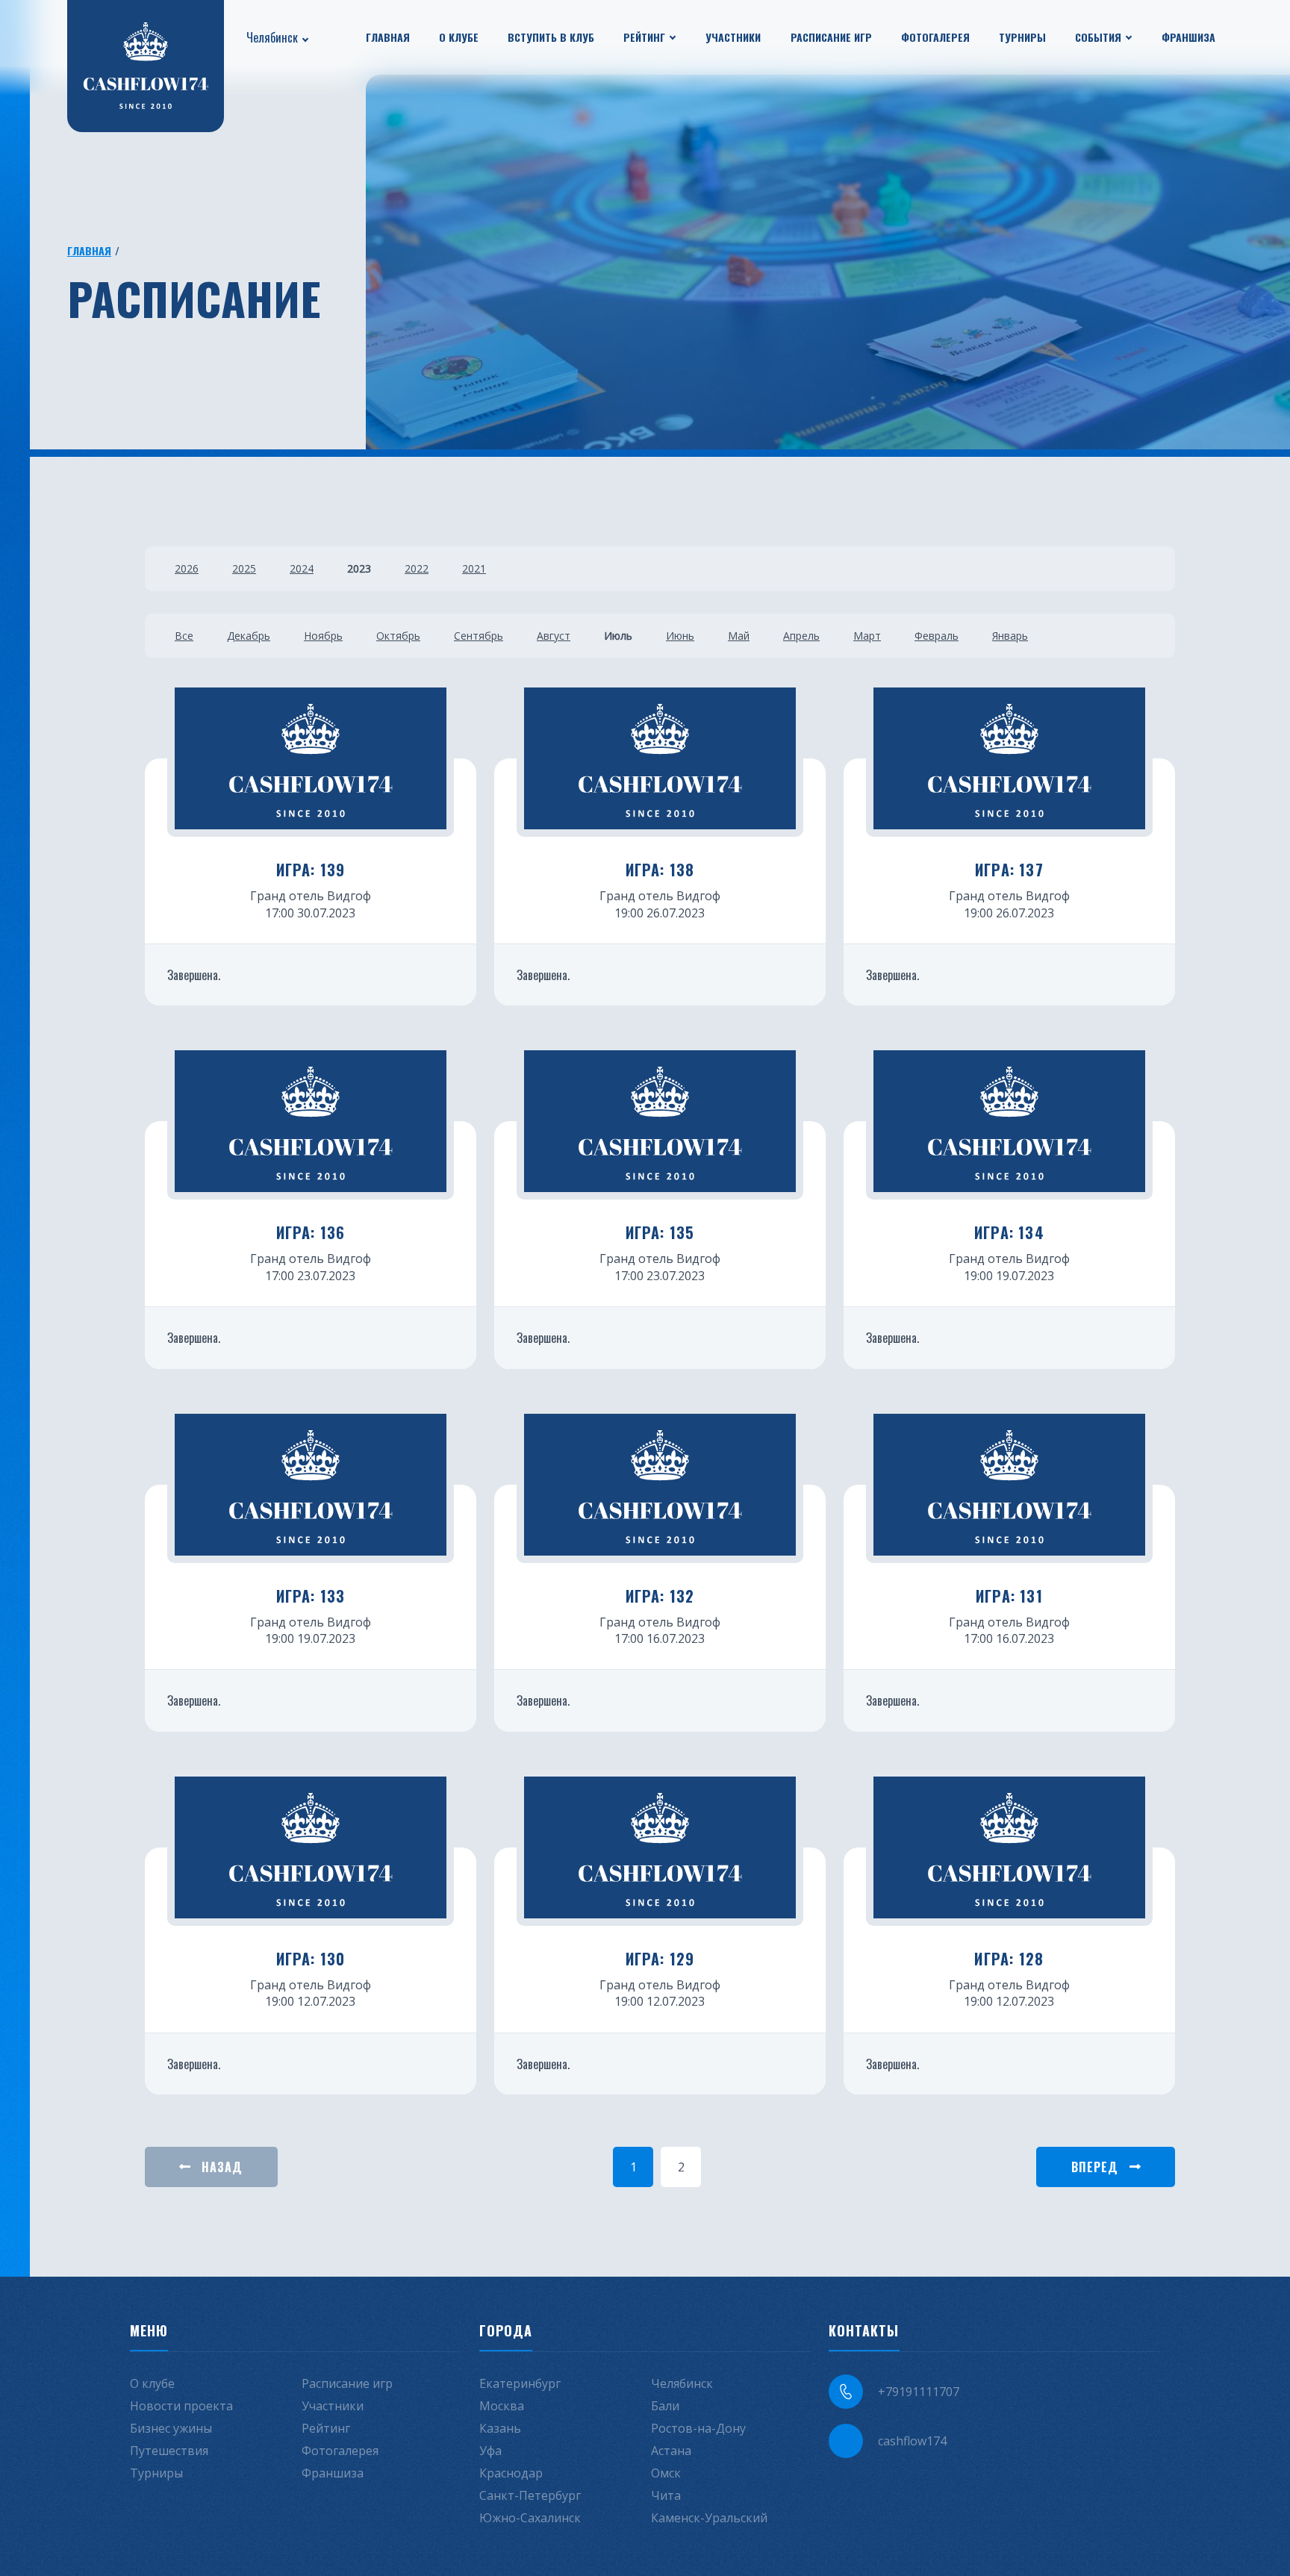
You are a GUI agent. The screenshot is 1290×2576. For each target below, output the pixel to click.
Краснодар (511, 2473)
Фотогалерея (935, 37)
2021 (474, 568)
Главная (388, 37)
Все (184, 636)
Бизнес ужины (171, 2428)
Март (867, 636)
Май (739, 636)
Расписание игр (831, 37)
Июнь (680, 636)
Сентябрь (479, 636)
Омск (666, 2473)
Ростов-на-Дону (698, 2428)
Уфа (490, 2451)
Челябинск (272, 37)
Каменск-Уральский (709, 2518)
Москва (502, 2406)
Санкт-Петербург (530, 2495)
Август (554, 636)
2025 (244, 568)
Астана (671, 2451)
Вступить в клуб (551, 37)
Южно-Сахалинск (530, 2518)
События (1098, 37)
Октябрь (398, 636)
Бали (665, 2406)
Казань (500, 2428)
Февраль (937, 636)
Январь (1010, 636)
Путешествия (169, 2451)
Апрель (801, 636)
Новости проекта (181, 2406)
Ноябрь (323, 636)
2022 (417, 568)
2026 (187, 568)
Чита (666, 2495)
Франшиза (1188, 37)
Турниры (1022, 37)
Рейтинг (644, 37)
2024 (302, 568)
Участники (733, 37)
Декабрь (249, 636)
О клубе (459, 37)
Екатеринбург (520, 2383)
